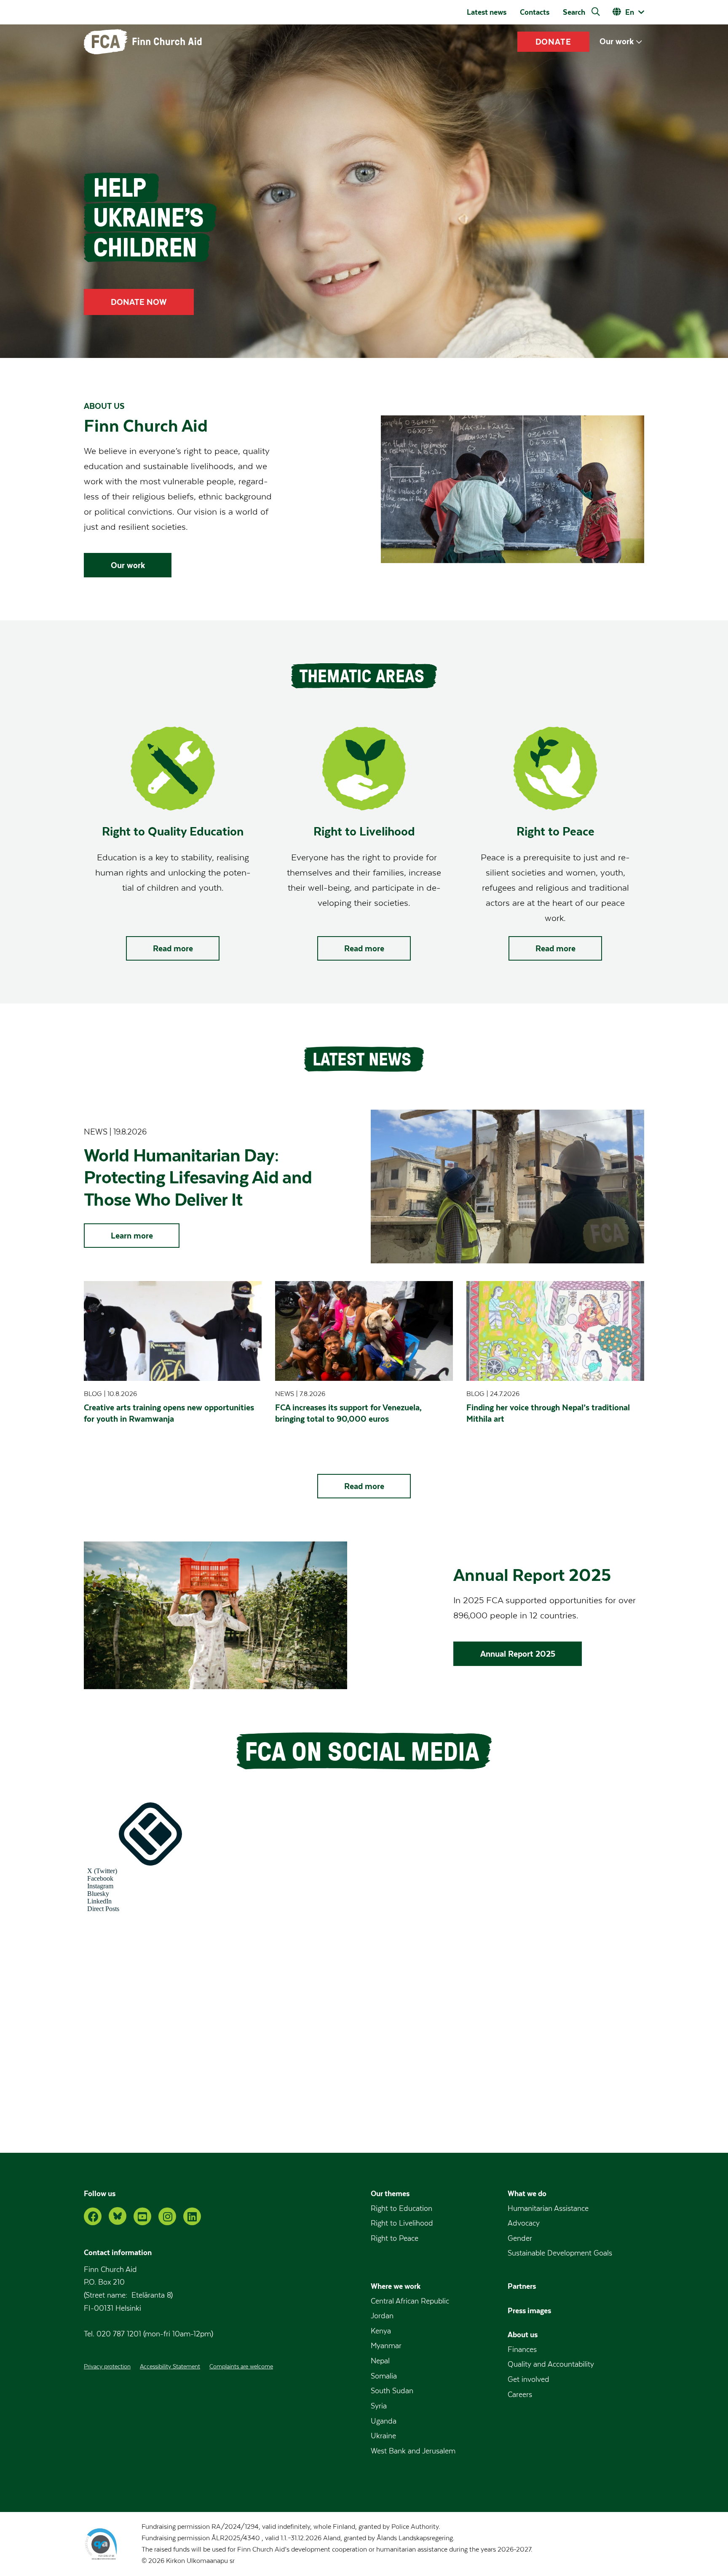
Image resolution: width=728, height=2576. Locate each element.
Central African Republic (410, 2301)
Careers (520, 2395)
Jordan (382, 2316)
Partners (522, 2286)
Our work (617, 41)
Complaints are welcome (241, 2367)
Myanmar (386, 2346)
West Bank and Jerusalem (413, 2451)
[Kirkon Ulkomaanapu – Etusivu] (143, 42)
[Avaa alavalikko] (639, 42)
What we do (527, 2193)
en (630, 12)
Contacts (535, 12)
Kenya (381, 2331)
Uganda (384, 2421)
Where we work (396, 2286)
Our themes (390, 2193)
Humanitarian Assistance (548, 2209)
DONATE (554, 42)
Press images (529, 2310)
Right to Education (401, 2209)
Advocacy (524, 2223)
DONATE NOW (139, 302)
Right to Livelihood (402, 2223)
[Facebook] (93, 2216)
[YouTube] (142, 2216)
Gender (520, 2238)
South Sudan (392, 2391)
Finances (522, 2350)
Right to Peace (395, 2238)
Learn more (132, 1236)
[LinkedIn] (192, 2216)
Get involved (529, 2380)
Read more (173, 948)
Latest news (487, 12)
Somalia (384, 2376)
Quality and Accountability (551, 2364)
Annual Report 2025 (518, 1654)
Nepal (380, 2361)
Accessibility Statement (170, 2367)
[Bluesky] (118, 2216)
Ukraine (383, 2436)
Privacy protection (107, 2367)
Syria (379, 2406)
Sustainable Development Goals (560, 2253)
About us (523, 2334)
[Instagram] (167, 2216)
